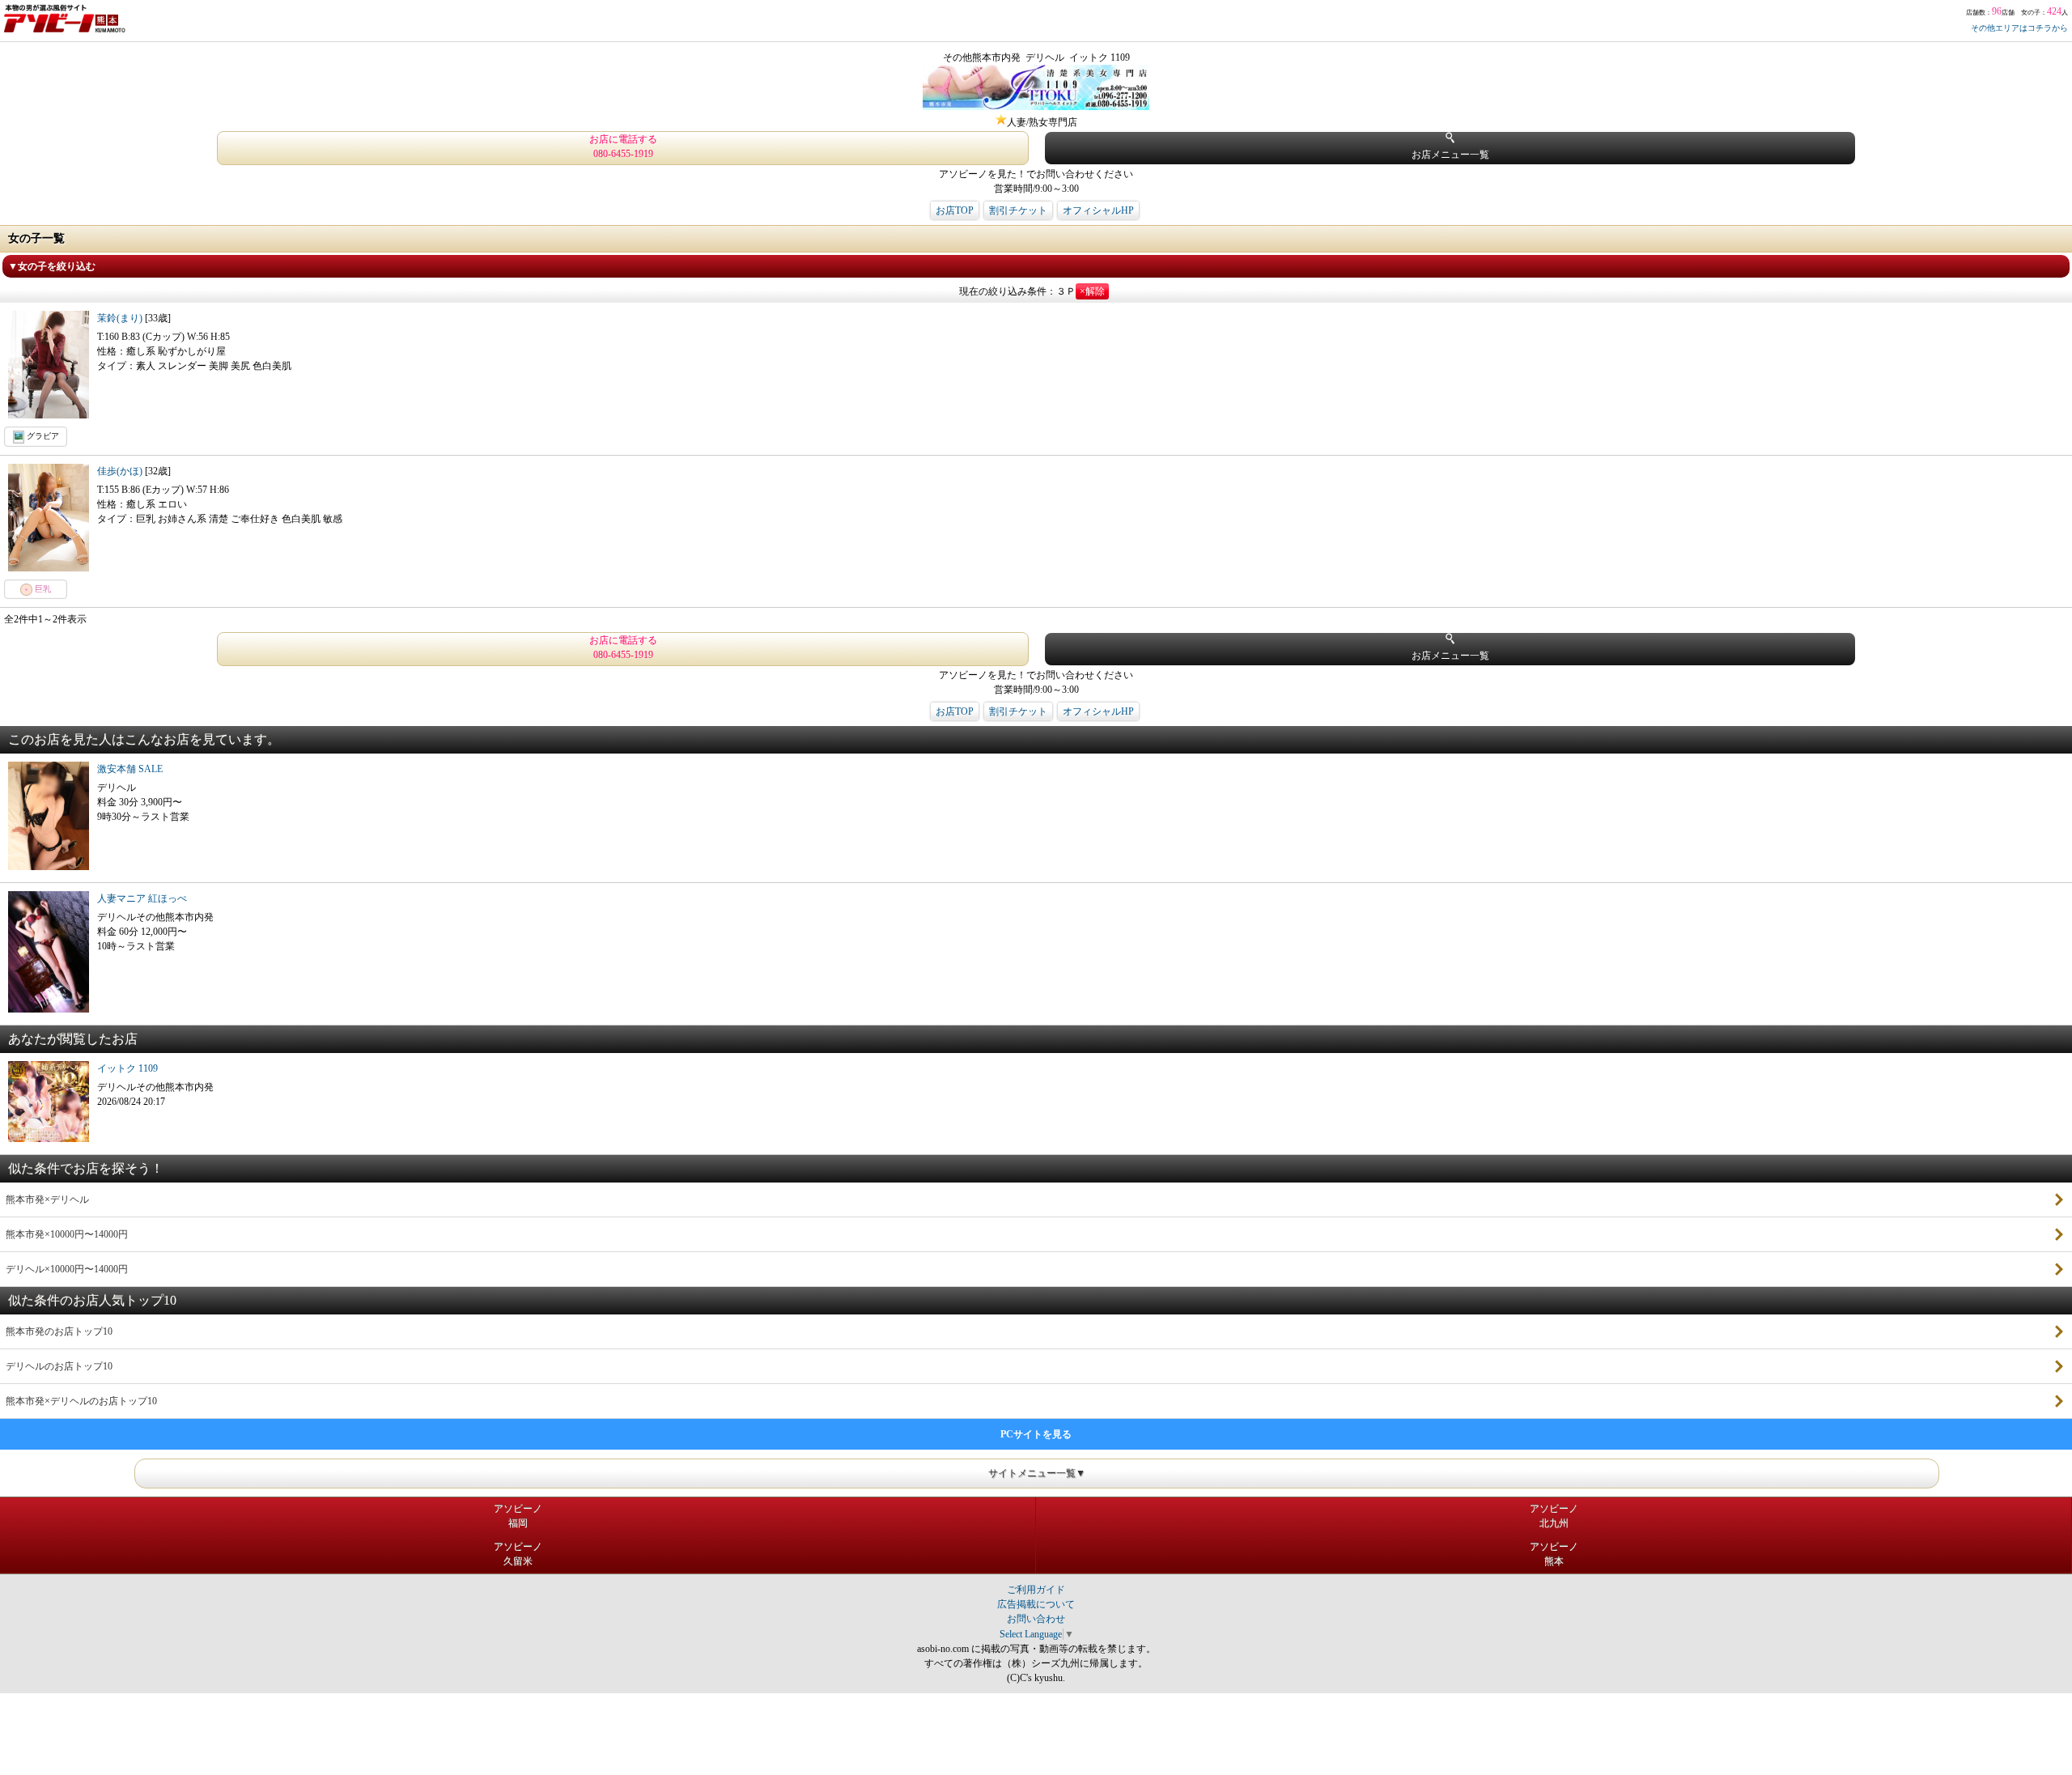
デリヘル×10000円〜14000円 (67, 1269)
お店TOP (955, 210)
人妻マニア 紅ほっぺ (142, 898)
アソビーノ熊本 (1554, 1554)
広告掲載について (1036, 1604)
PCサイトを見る (1036, 1434)
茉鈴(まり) (121, 318)
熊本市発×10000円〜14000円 (67, 1234)
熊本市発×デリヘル (47, 1200)
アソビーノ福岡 (518, 1516)
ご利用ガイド (1036, 1590)
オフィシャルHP (1098, 210)
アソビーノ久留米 (518, 1554)
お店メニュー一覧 (1450, 155)
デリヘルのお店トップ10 (59, 1366)
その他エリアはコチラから (2019, 28)
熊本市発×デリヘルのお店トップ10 (81, 1401)
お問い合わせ (1036, 1619)
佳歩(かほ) (121, 471)
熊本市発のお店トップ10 (59, 1331)
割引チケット (1018, 210)
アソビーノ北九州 (1554, 1516)
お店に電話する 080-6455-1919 (623, 147)
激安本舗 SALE (130, 769)
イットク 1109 (127, 1068)
